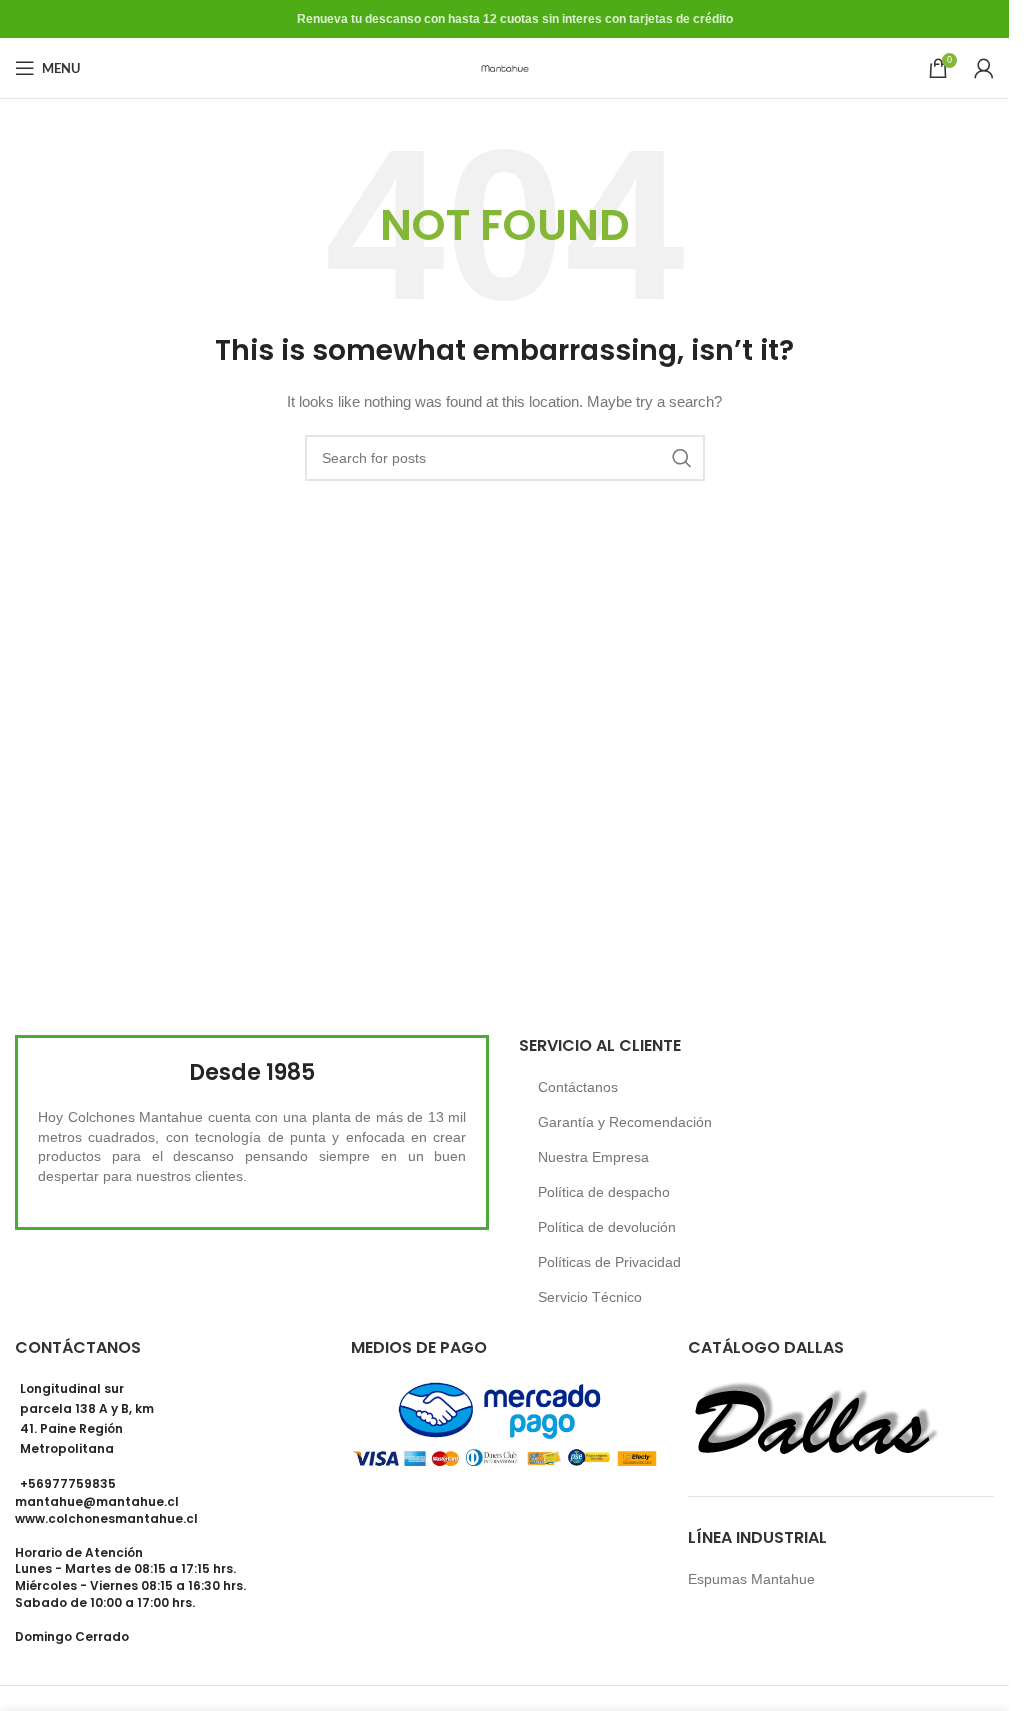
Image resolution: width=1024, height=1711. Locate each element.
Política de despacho (604, 1192)
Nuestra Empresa (593, 1157)
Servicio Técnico (590, 1297)
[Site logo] (505, 67)
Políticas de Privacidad (609, 1262)
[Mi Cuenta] (984, 68)
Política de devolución (607, 1227)
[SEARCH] (682, 458)
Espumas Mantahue (751, 1579)
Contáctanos (578, 1087)
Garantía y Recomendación (625, 1122)
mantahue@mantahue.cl (97, 1501)
